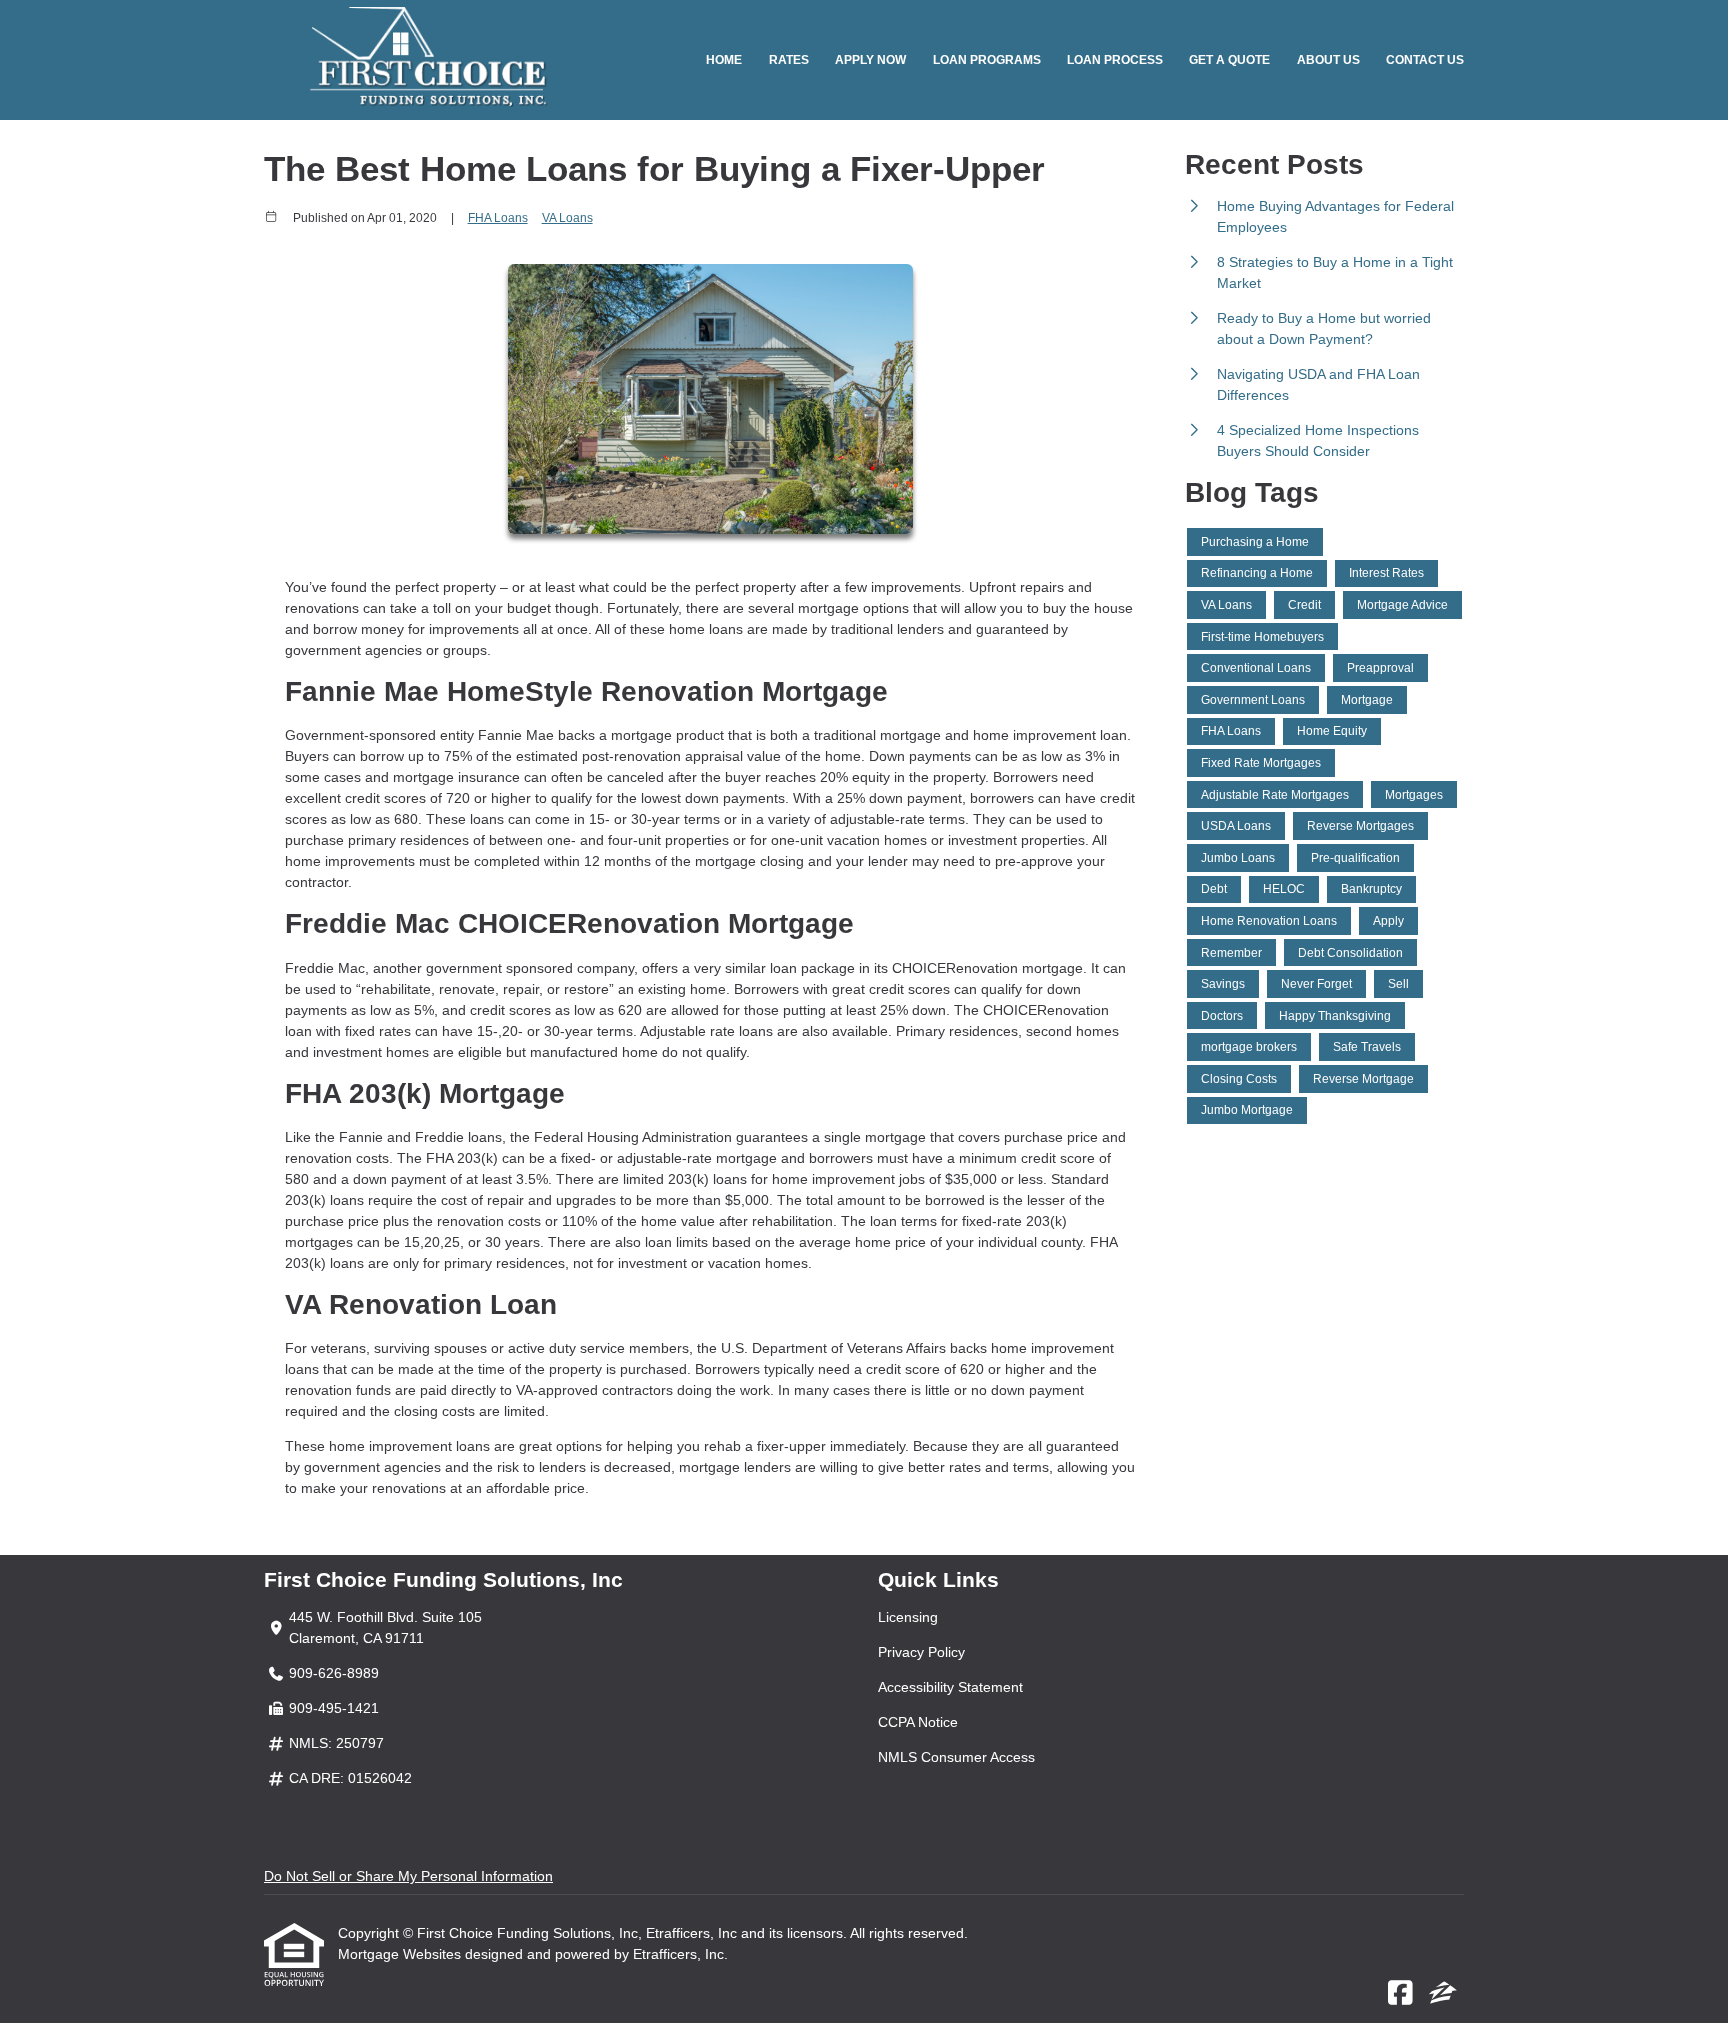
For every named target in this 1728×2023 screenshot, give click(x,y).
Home (724, 60)
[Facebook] (1400, 1994)
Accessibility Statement (950, 1687)
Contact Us (1425, 60)
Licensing (908, 1617)
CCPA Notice (918, 1722)
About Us (1328, 60)
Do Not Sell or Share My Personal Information (408, 1876)
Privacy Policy (921, 1652)
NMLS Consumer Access (956, 1757)
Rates (789, 60)
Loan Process (1115, 60)
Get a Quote (1229, 60)
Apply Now (870, 60)
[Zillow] (1443, 1994)
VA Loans (567, 217)
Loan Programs (987, 60)
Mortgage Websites (401, 1954)
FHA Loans (498, 217)
